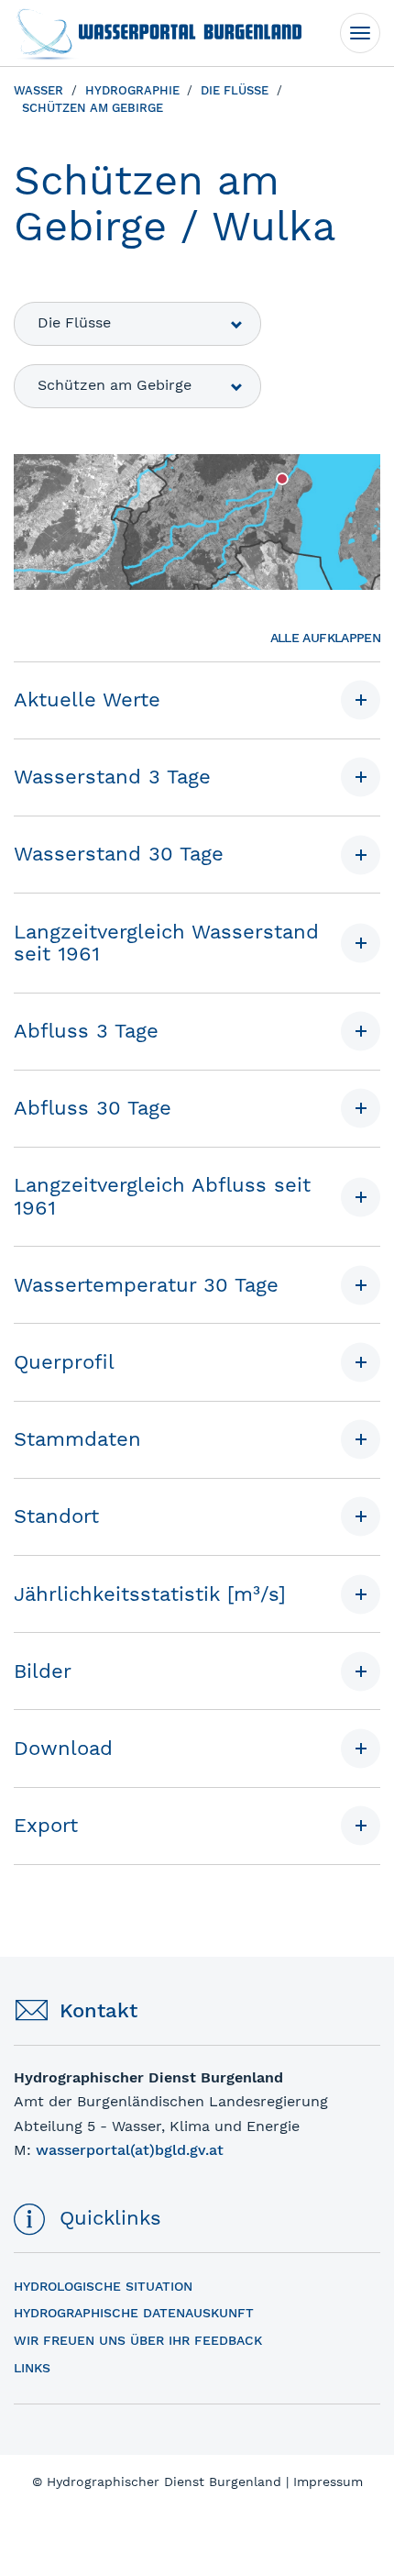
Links (32, 2368)
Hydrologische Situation (103, 2286)
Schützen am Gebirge (115, 385)
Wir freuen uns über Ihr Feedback (138, 2340)
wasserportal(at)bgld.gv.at (130, 2150)
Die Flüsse (74, 322)
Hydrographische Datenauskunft (134, 2313)
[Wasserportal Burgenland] (158, 33)
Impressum (328, 2482)
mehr (30, 2051)
